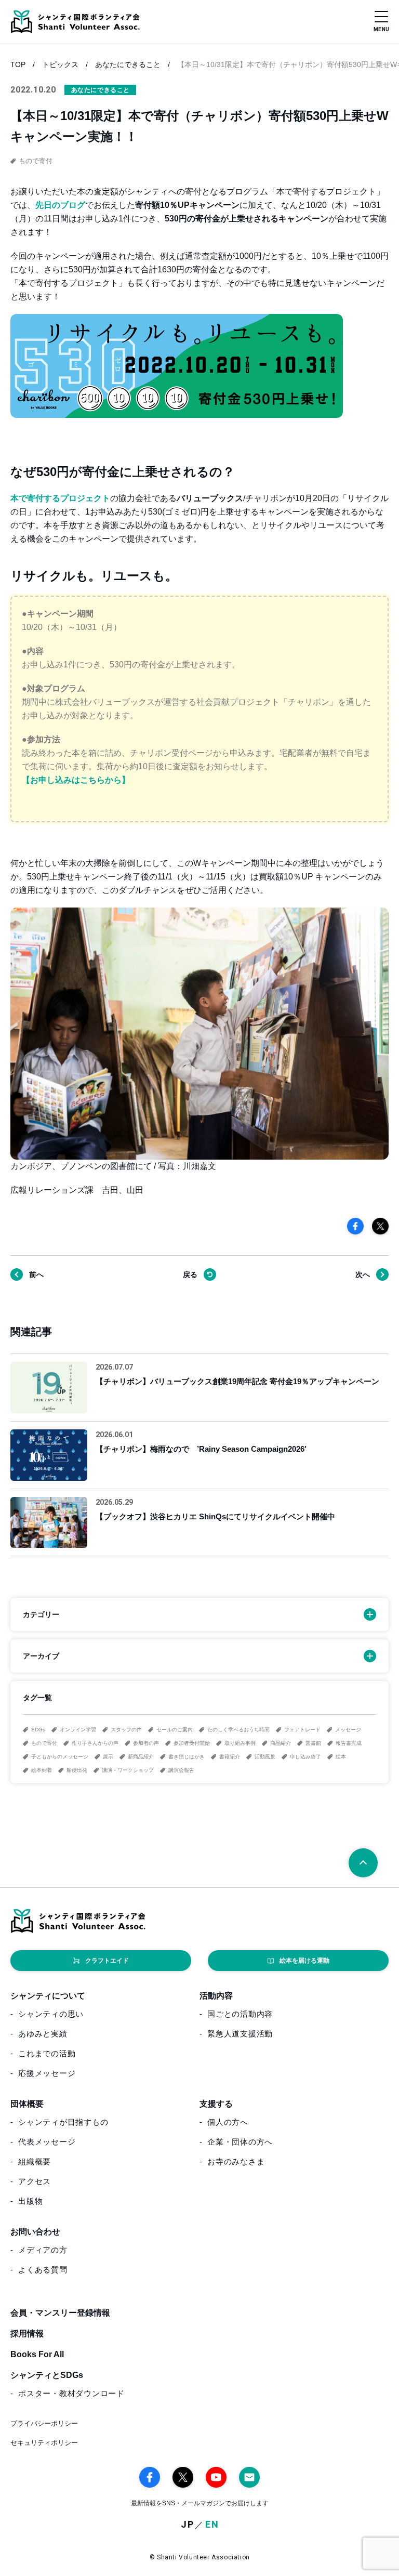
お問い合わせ (35, 2232)
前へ (36, 1274)
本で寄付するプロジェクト (60, 498)
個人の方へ (228, 2122)
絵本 (341, 1757)
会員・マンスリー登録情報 (60, 2313)
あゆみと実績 (43, 2034)
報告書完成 (349, 1743)
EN (212, 2525)
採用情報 (27, 2334)
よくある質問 (43, 2270)
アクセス (35, 2181)
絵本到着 (42, 1770)
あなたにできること (128, 64)
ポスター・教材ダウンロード (71, 2393)
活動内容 (216, 1996)
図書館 (313, 1743)
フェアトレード (302, 1730)
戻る (190, 1274)
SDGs (38, 1730)
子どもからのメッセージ (60, 1757)
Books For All (37, 2354)
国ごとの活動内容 (240, 2014)
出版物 (30, 2201)
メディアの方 (43, 2250)
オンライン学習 (78, 1730)
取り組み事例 (240, 1743)
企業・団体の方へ (240, 2142)
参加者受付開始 (192, 1743)
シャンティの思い (51, 2014)
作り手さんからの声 (95, 1743)
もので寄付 (44, 1743)
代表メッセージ (47, 2142)
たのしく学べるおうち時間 (238, 1730)
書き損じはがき (187, 1757)
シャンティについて (48, 1996)
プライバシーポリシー (44, 2423)
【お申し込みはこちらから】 (76, 780)
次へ (363, 1274)
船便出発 (77, 1770)
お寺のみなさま (236, 2161)
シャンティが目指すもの (63, 2122)
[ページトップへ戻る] (363, 1863)
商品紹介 (281, 1743)
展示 (108, 1757)
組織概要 (35, 2161)
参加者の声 (146, 1743)
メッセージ (348, 1730)
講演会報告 (181, 1770)
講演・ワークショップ (128, 1770)
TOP (18, 64)
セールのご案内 (175, 1730)
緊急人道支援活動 (240, 2034)
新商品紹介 (141, 1757)
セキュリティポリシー (44, 2443)
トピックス (60, 64)
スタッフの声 (126, 1730)
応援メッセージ (47, 2073)
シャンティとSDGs (47, 2375)
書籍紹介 (230, 1757)
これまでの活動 (47, 2053)
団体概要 (27, 2104)
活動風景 (265, 1757)
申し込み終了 (305, 1757)
